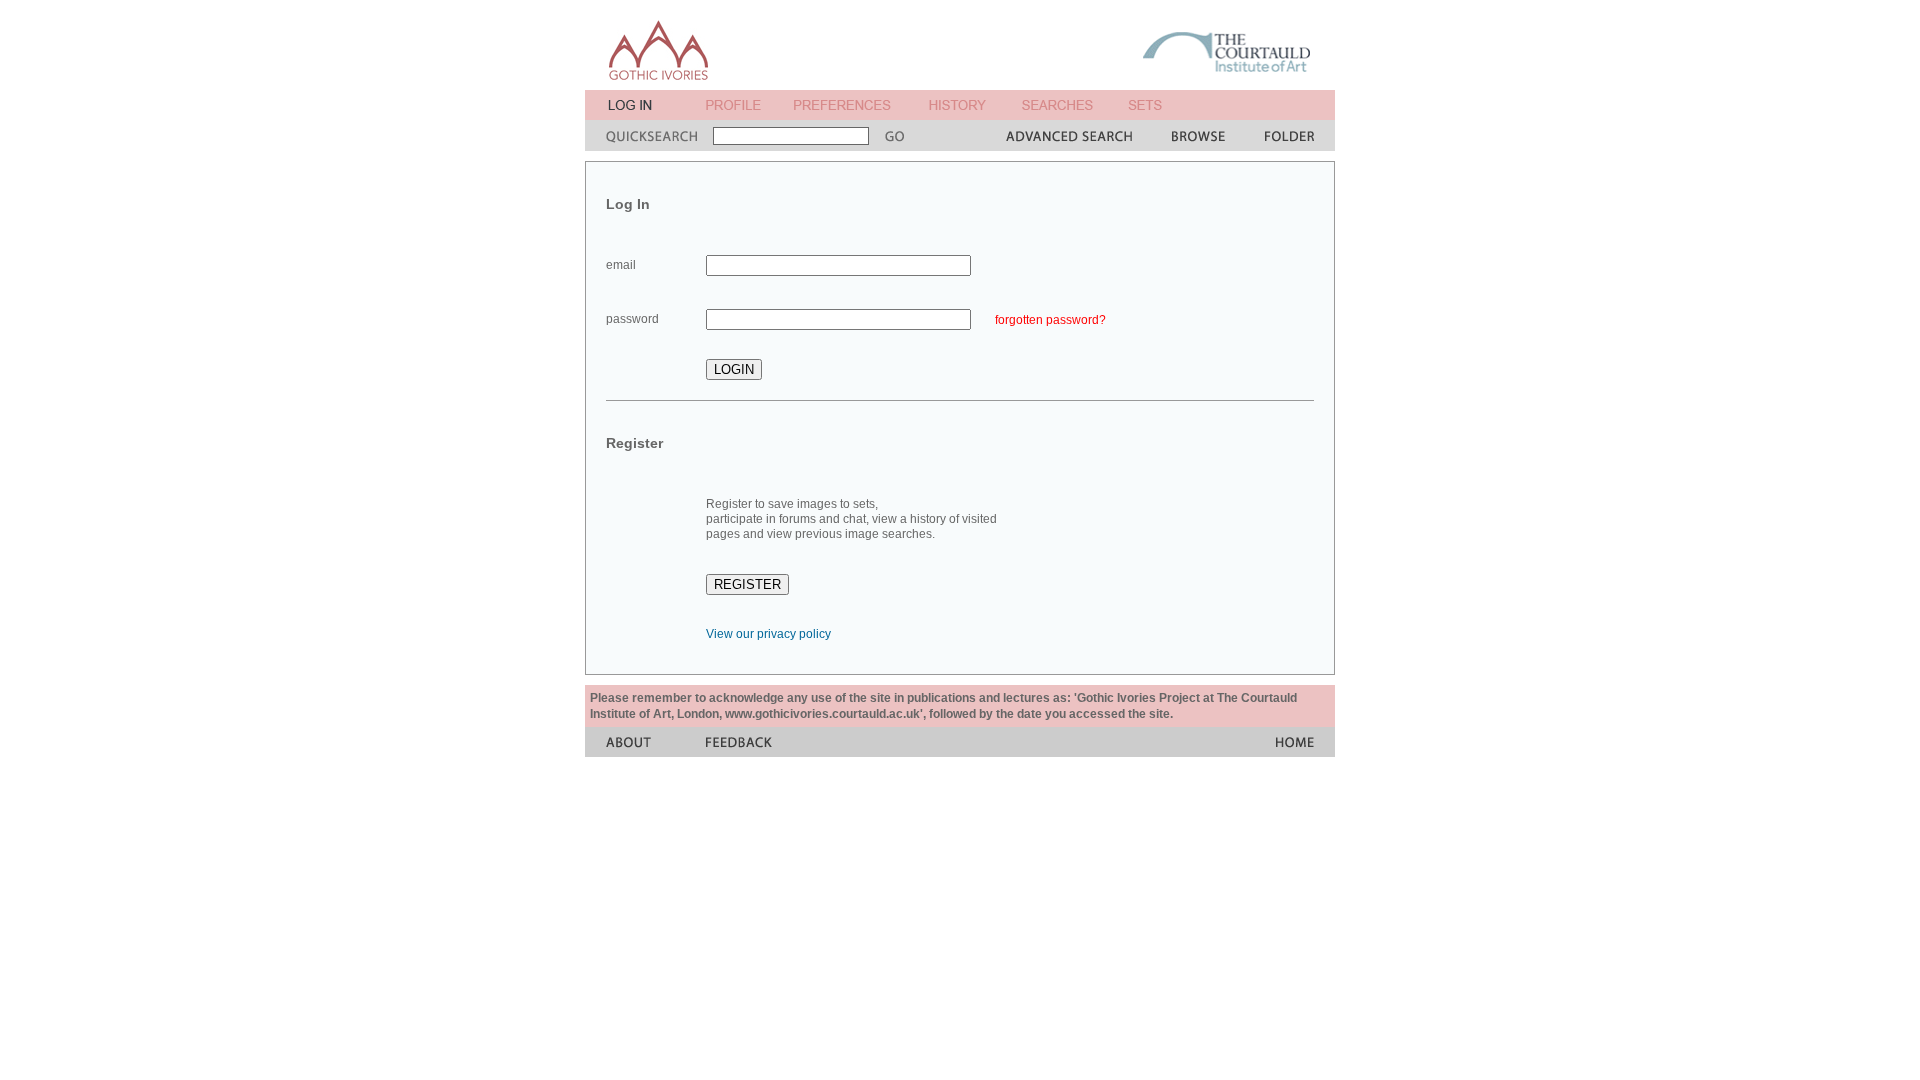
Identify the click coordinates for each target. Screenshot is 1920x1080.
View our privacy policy (768, 634)
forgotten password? (1050, 320)
